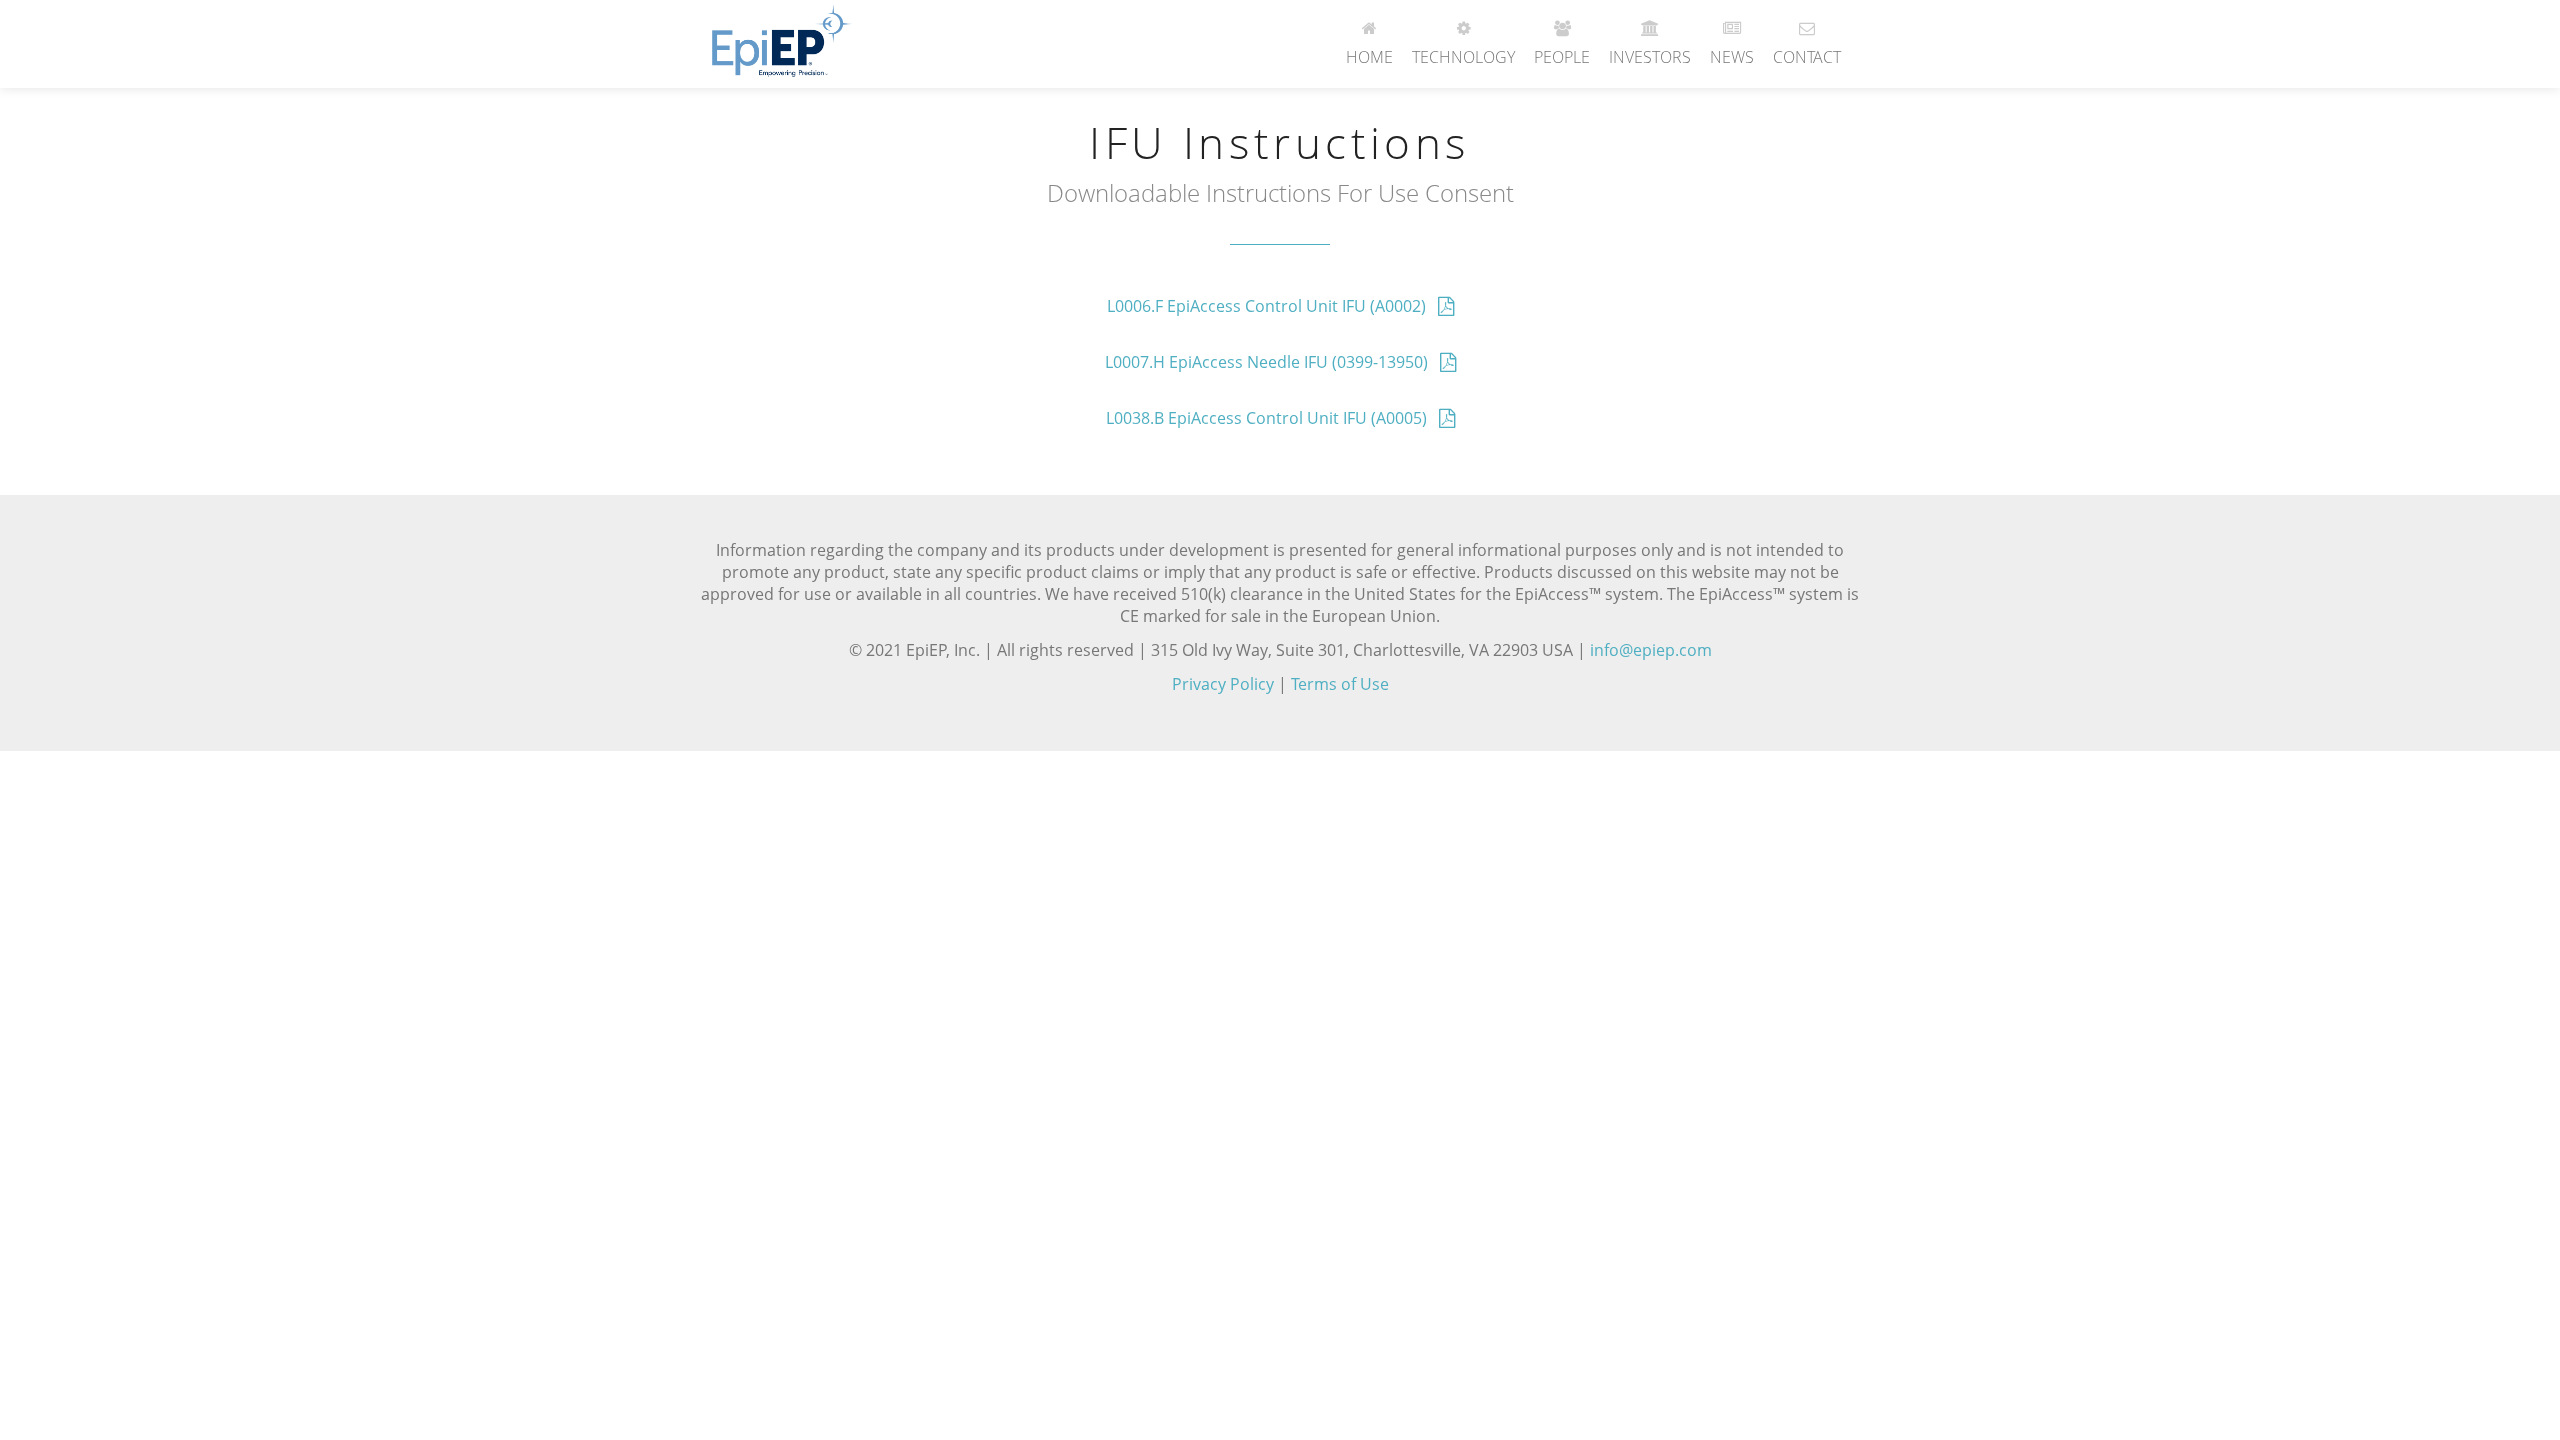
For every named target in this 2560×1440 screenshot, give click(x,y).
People (1562, 57)
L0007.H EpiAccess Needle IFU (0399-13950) (1272, 362)
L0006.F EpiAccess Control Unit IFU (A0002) (1272, 306)
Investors (1650, 57)
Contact (1807, 57)
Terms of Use (1340, 684)
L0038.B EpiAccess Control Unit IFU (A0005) (1272, 418)
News (1732, 57)
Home (1369, 57)
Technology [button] (1463, 57)
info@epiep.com (1651, 650)
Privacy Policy (1223, 684)
